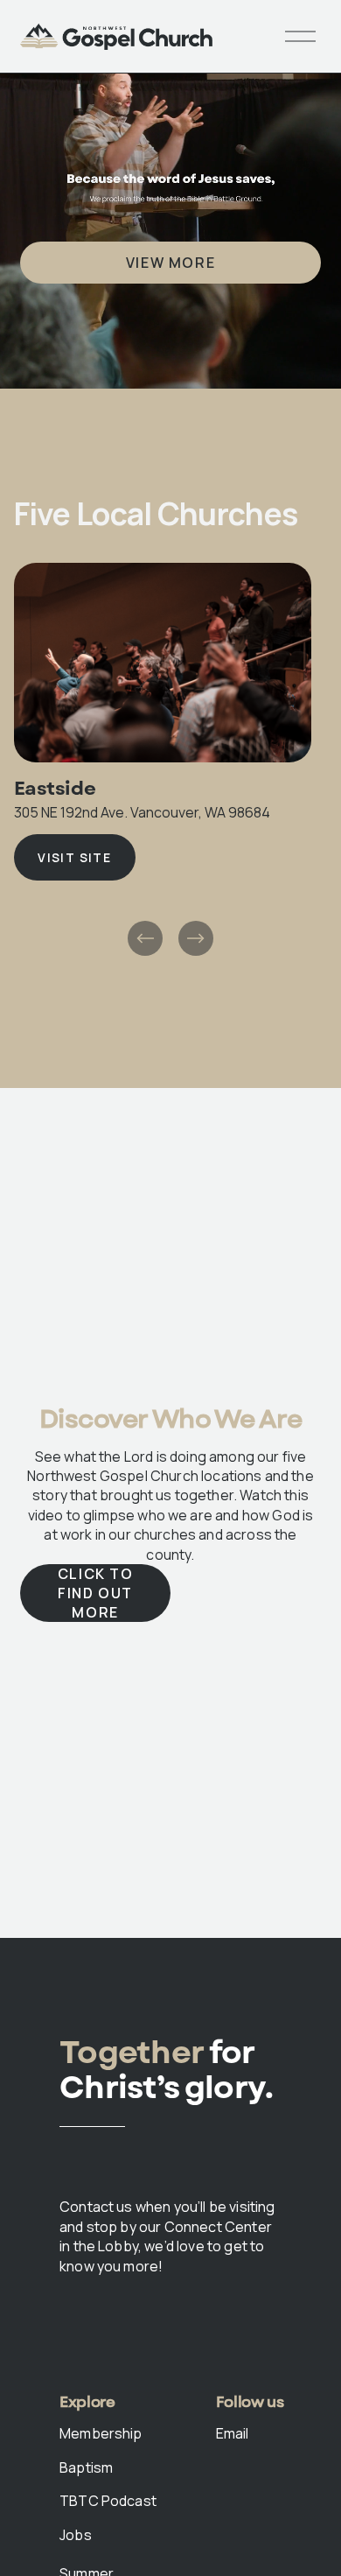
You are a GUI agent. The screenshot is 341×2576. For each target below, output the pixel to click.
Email (233, 2433)
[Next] (196, 938)
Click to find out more (96, 1593)
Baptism (86, 2467)
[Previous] (145, 938)
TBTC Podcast (108, 2501)
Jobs (76, 2535)
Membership (101, 2433)
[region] (170, 761)
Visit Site (74, 857)
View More (170, 263)
